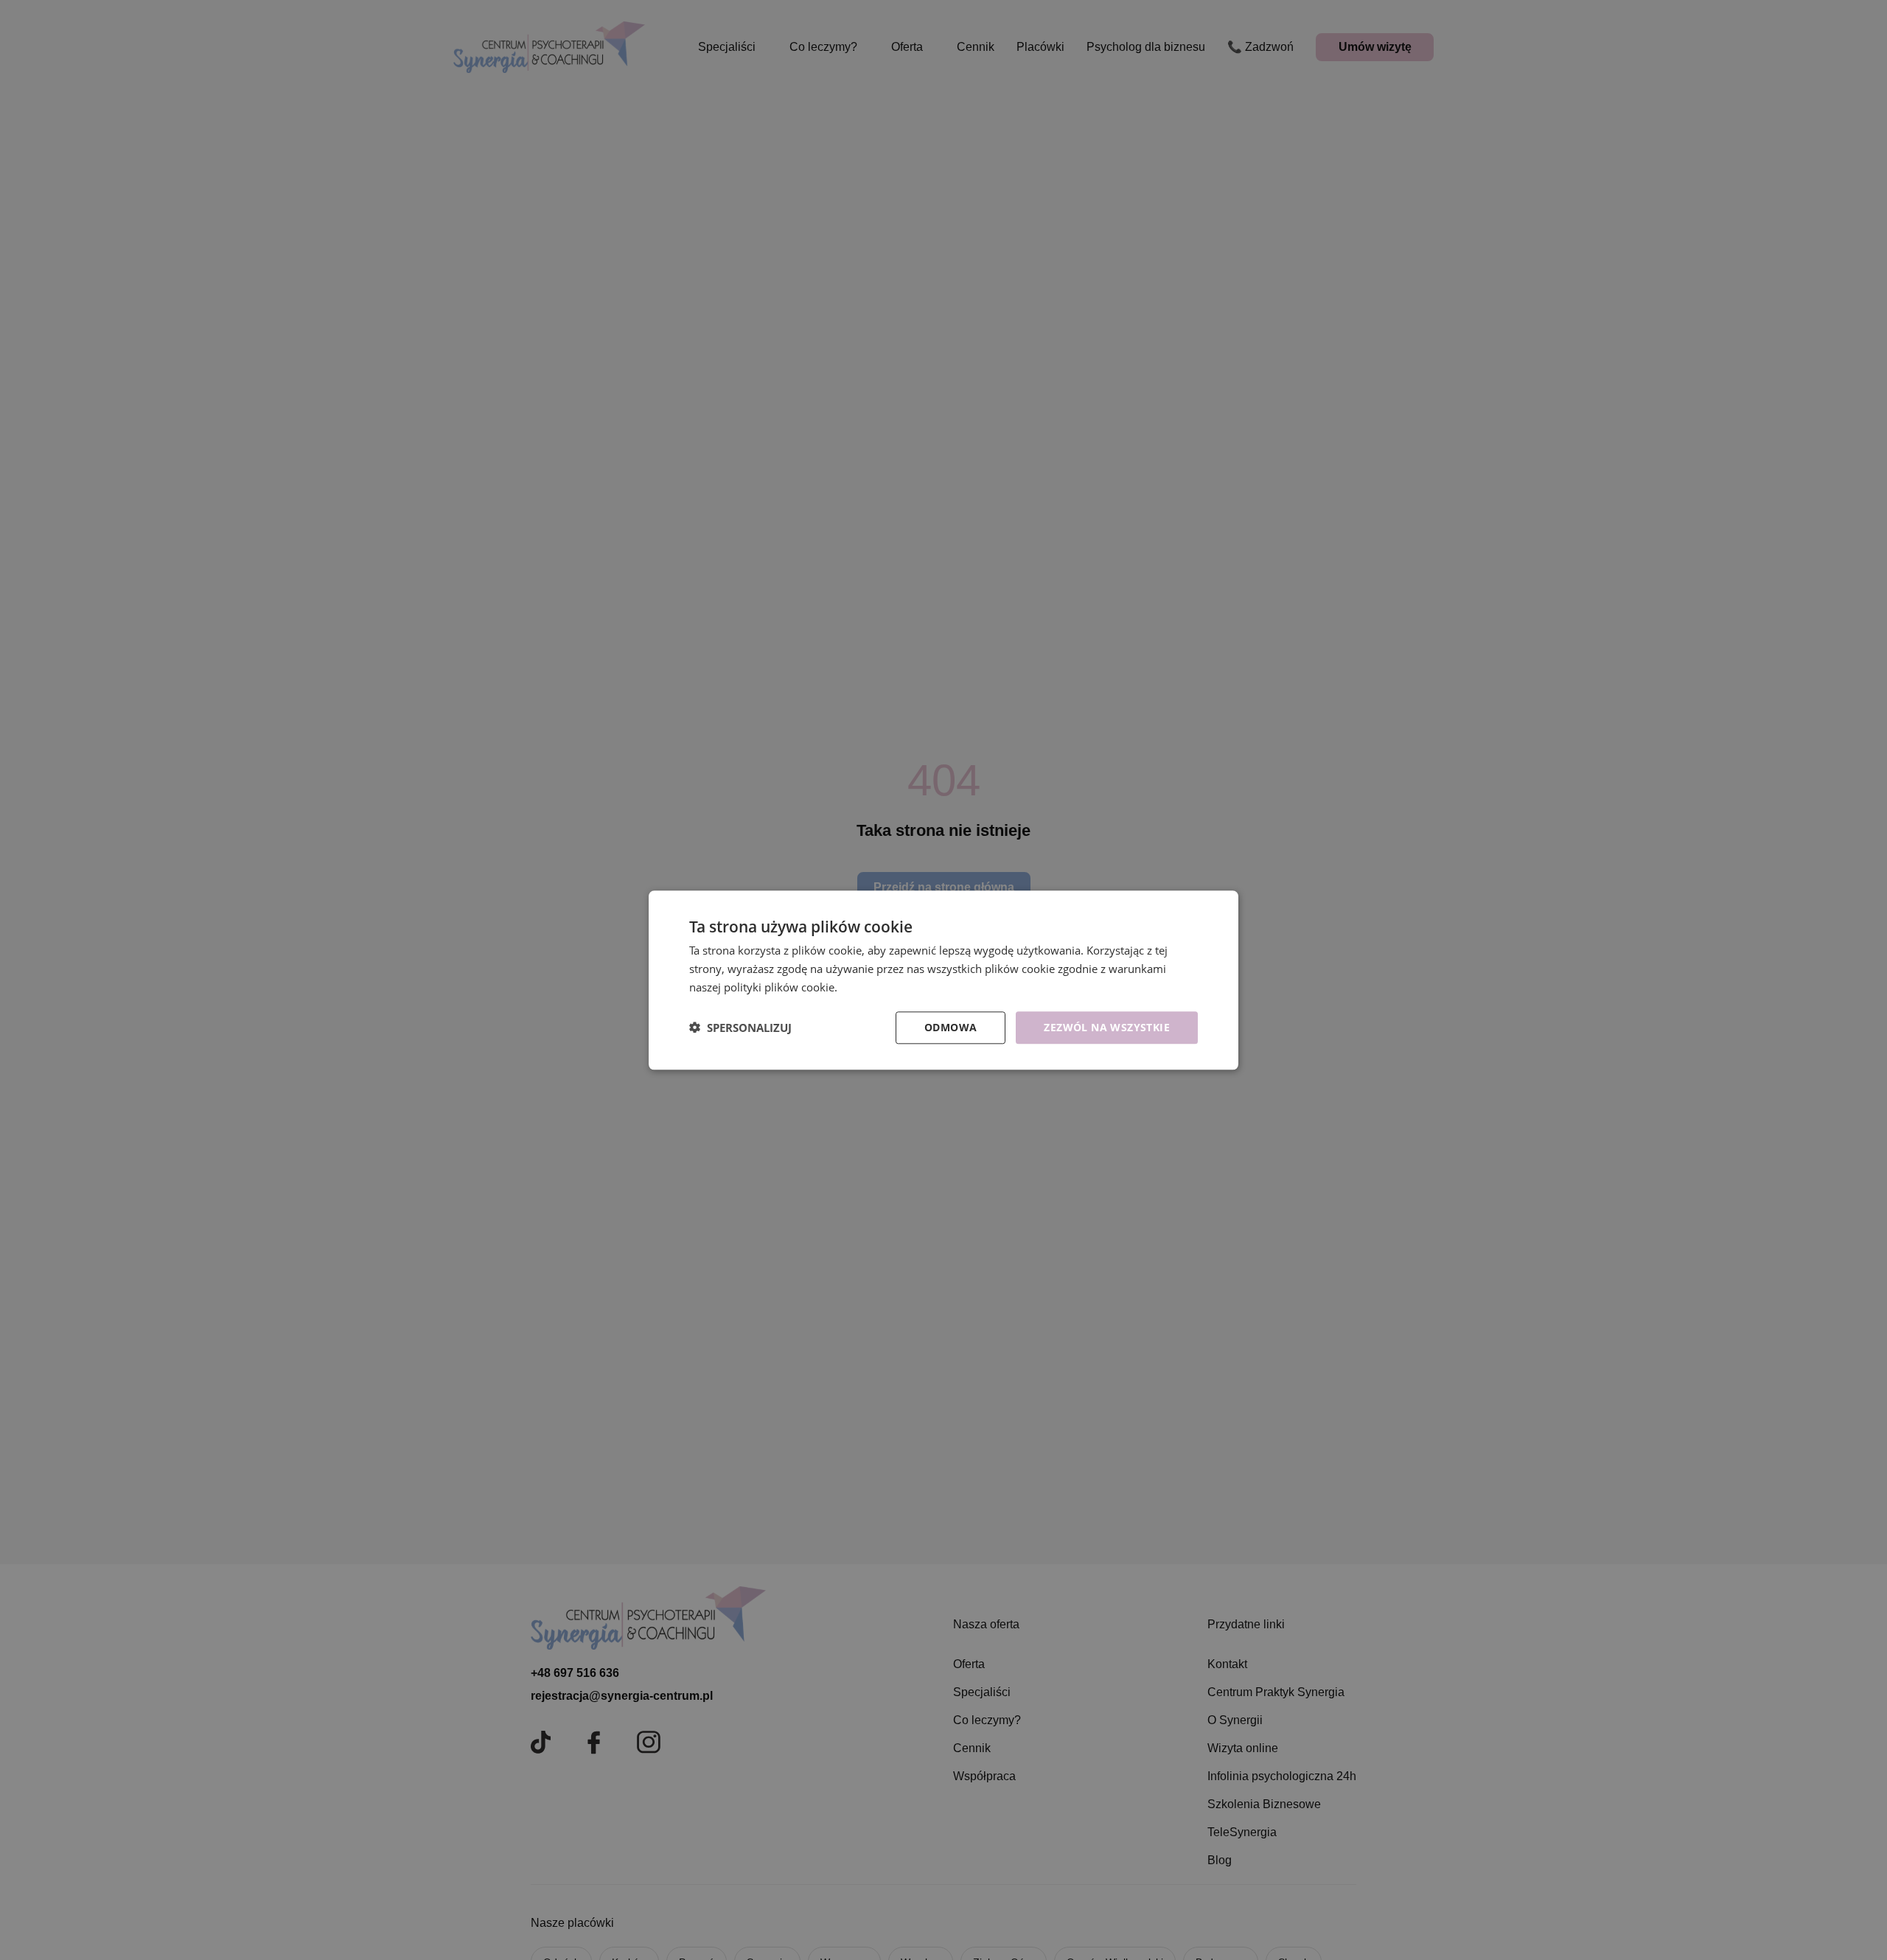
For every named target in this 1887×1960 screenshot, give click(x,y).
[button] (740, 1028)
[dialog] (943, 980)
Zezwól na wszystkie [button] (1107, 1026)
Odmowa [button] (951, 1026)
